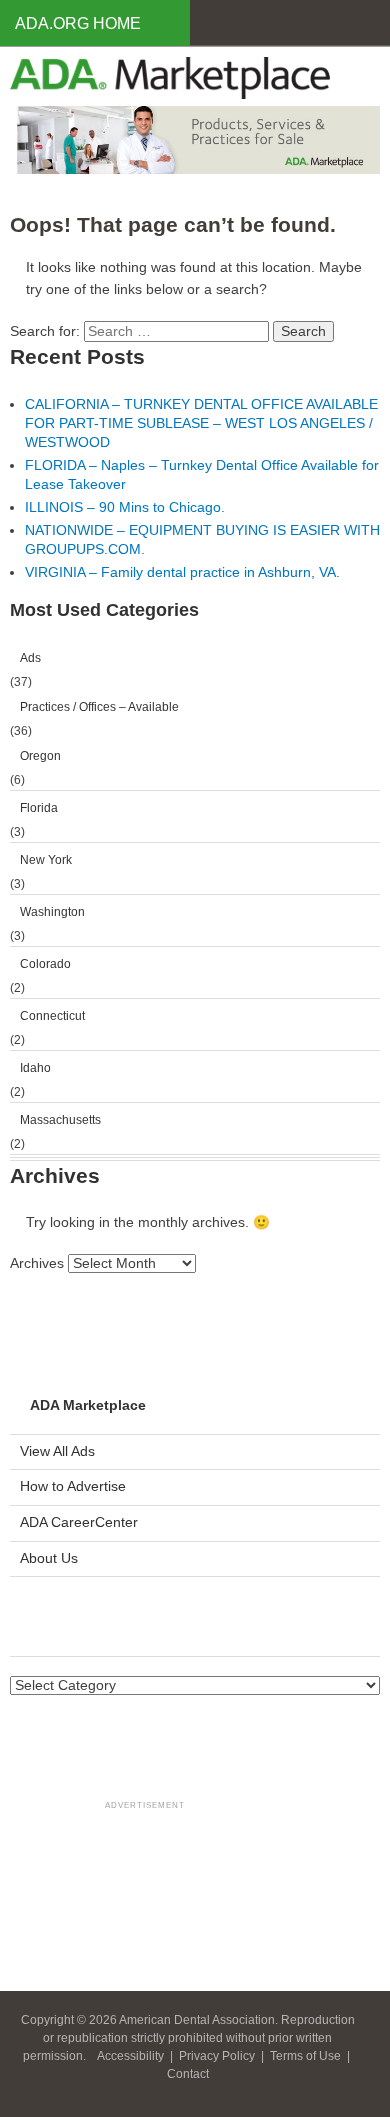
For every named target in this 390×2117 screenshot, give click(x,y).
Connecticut (52, 1016)
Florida (39, 808)
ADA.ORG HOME (78, 23)
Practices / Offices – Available (99, 707)
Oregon (40, 756)
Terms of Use (307, 2056)
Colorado (45, 964)
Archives (37, 1263)
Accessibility (132, 2056)
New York (46, 860)
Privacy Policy (218, 2056)
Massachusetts (60, 1120)
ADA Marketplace (88, 1405)
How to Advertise (73, 1486)
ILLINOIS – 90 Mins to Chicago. (125, 507)
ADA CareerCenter (79, 1522)
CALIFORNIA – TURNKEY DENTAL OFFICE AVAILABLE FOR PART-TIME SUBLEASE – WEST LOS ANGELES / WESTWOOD (201, 423)
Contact (188, 2074)
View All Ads (57, 1451)
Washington (52, 912)
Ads (30, 658)
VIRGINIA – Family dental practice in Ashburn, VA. (182, 572)
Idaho (35, 1068)
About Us (49, 1558)
